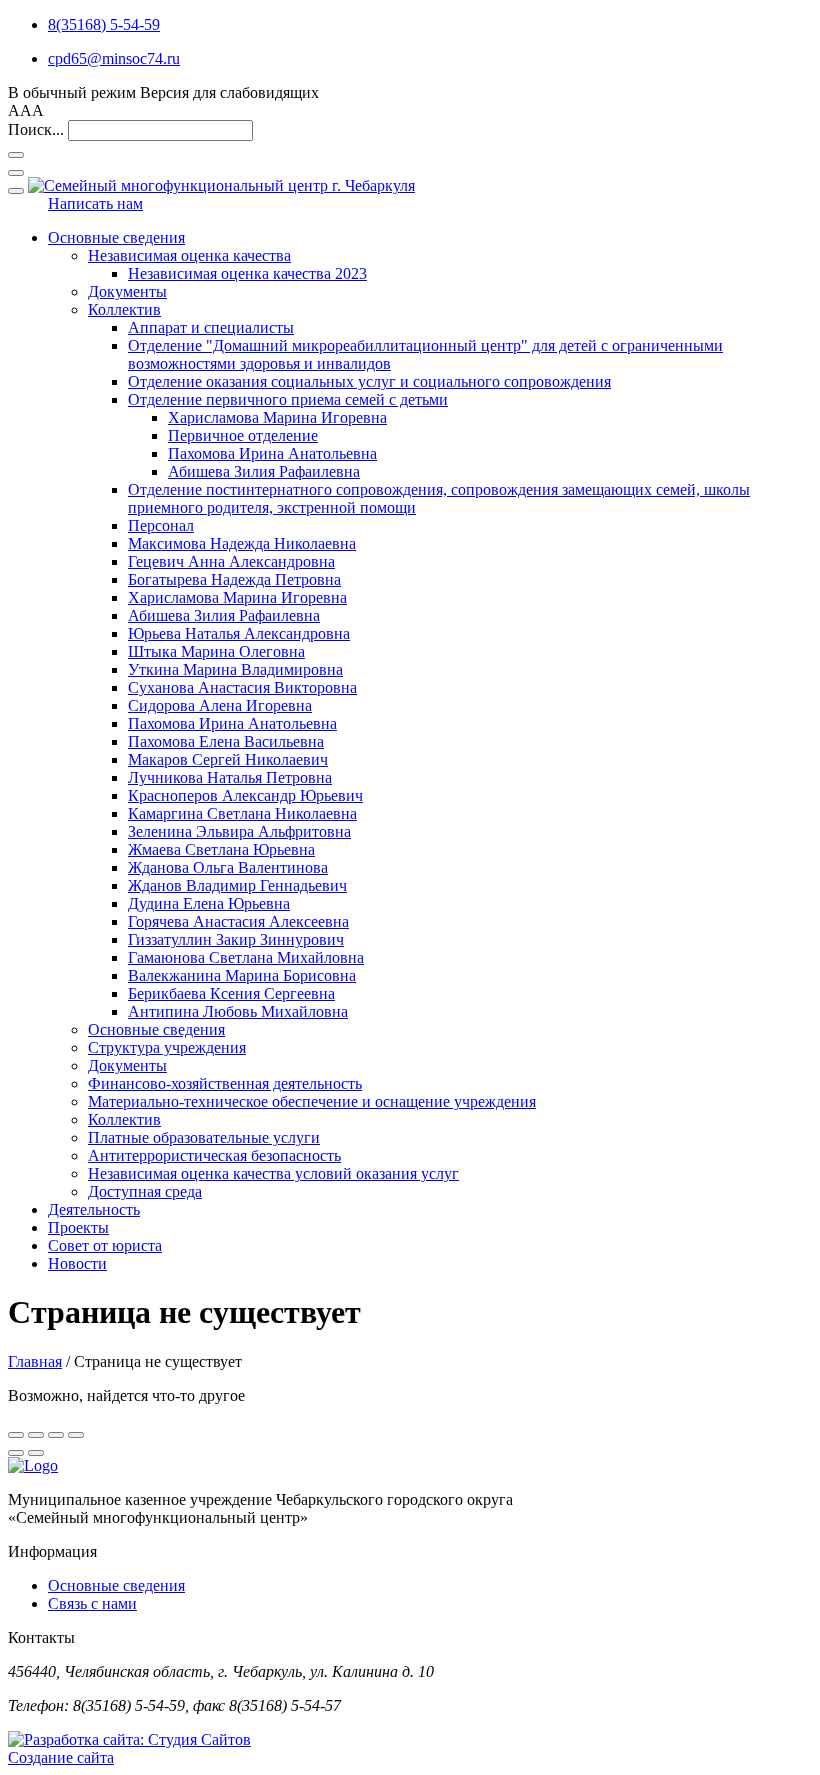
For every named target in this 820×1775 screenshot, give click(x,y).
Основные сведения (116, 237)
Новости (77, 1263)
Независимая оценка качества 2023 (247, 273)
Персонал (161, 525)
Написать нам (95, 203)
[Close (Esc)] (16, 1435)
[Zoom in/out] (76, 1435)
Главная (35, 1361)
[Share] (36, 1435)
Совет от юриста (105, 1245)
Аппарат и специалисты (211, 327)
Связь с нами (92, 1603)
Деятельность (94, 1209)
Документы (127, 291)
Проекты (78, 1227)
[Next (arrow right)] (36, 1453)
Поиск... (36, 129)
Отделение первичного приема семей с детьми (288, 399)
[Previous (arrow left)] (16, 1453)
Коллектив (124, 309)
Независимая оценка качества (189, 255)
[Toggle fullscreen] (56, 1435)
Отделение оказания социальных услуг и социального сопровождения (369, 381)
